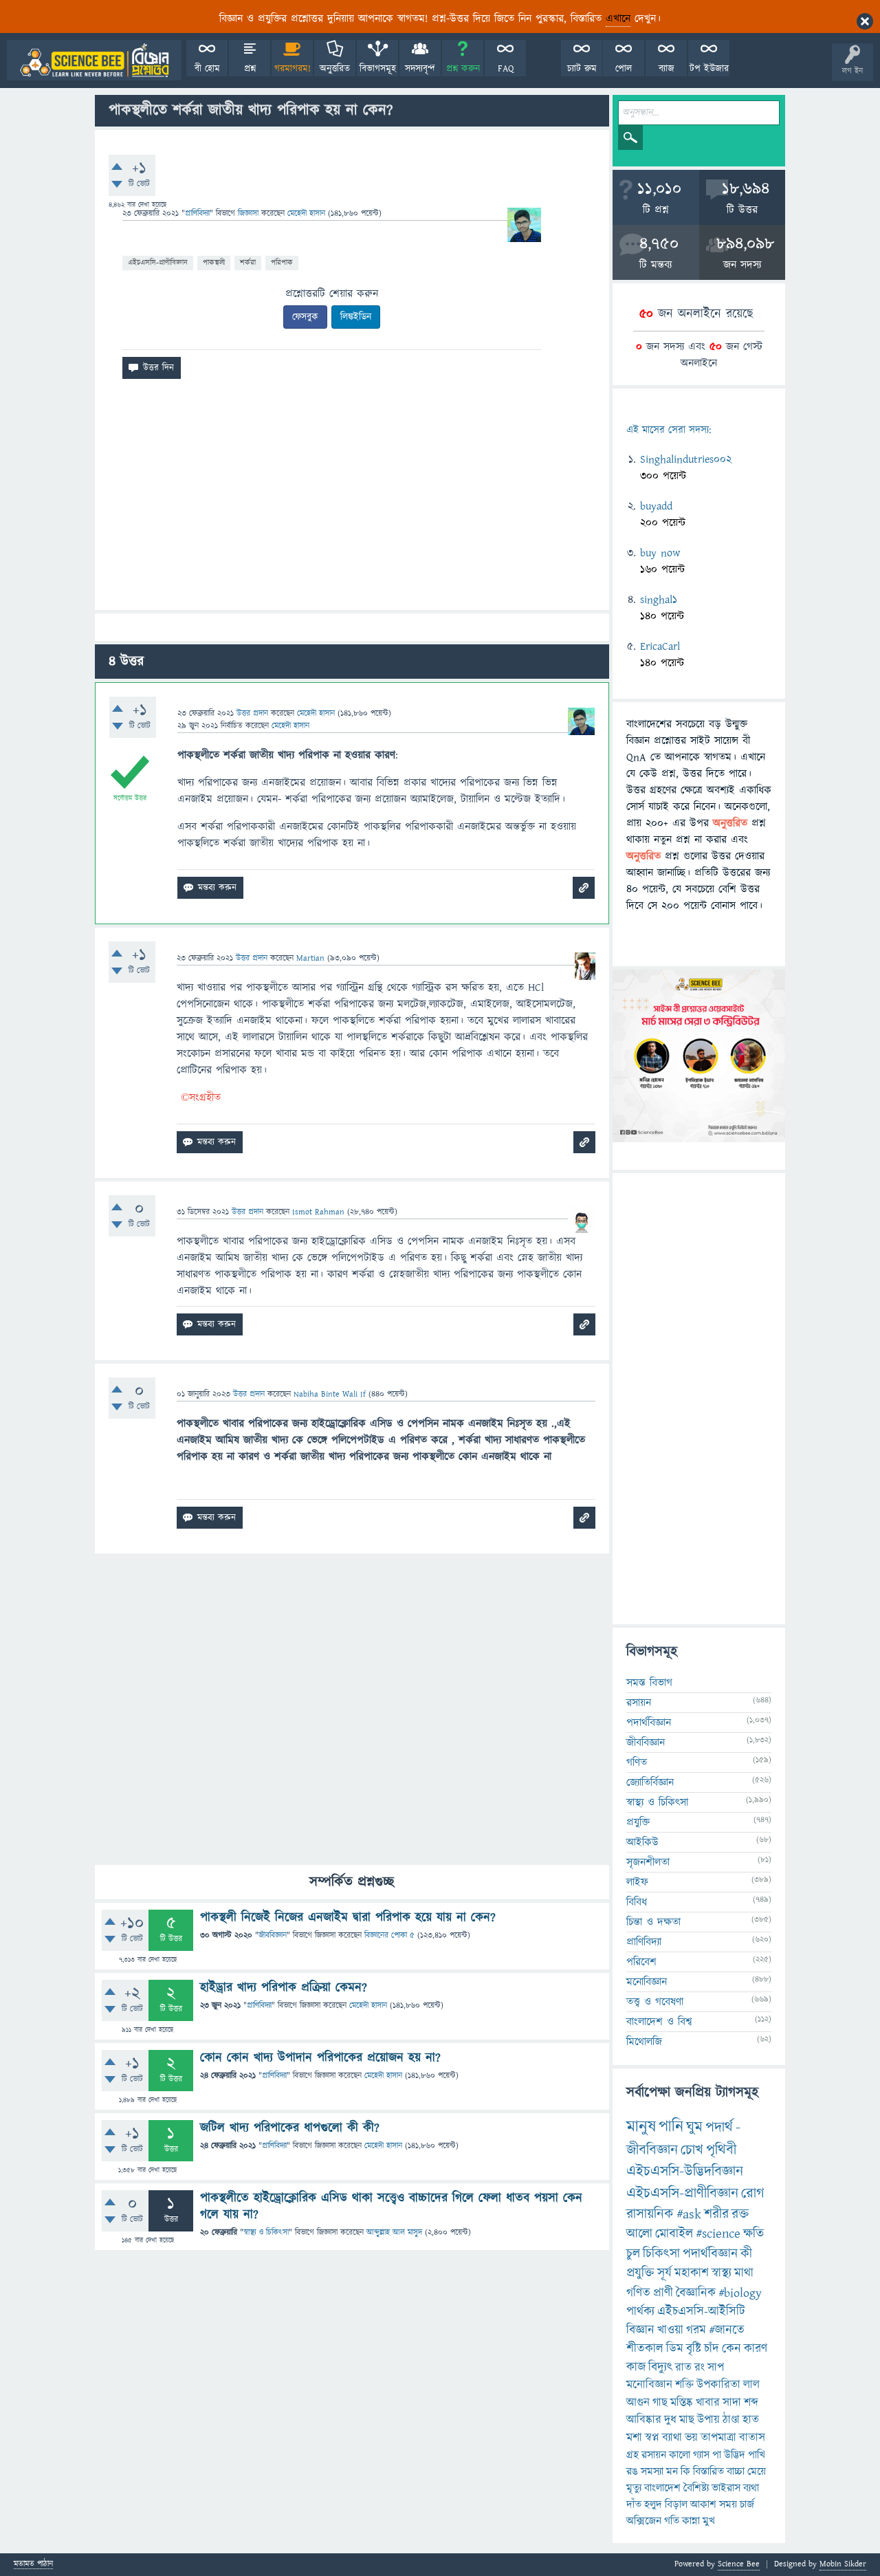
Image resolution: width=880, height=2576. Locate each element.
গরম (696, 2330)
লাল (751, 2385)
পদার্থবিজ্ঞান (649, 1723)
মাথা (744, 2273)
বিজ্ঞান (640, 2330)
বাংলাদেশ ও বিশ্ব (659, 2022)
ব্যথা (751, 2488)
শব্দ (751, 2403)
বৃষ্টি (694, 2349)
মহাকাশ (692, 2273)
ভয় (691, 2438)
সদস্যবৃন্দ (420, 69)
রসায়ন (639, 1703)
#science (718, 2234)
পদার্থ (719, 2127)
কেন (731, 2349)
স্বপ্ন (652, 2438)
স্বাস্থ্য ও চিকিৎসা (266, 2233)
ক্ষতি (753, 2234)
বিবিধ (637, 1902)
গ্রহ (632, 2455)
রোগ (753, 2193)
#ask (689, 2214)
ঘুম (694, 2127)
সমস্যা (652, 2471)
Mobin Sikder (843, 2564)
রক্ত (740, 2214)
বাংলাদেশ (662, 2488)
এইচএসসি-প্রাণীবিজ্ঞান (158, 262)
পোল (624, 69)
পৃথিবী (721, 2150)
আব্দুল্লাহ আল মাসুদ (394, 2233)
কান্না (691, 2521)
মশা (634, 2438)
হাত (751, 2420)
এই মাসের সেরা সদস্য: (669, 430)
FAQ (506, 69)
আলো (639, 2234)
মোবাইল (674, 2234)
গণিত (637, 1762)
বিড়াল (676, 2504)
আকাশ (703, 2504)
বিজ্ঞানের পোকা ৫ (389, 1935)
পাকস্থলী (214, 262)
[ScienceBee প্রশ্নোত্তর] (94, 60)
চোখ (692, 2150)
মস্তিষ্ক (682, 2403)
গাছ (660, 2403)
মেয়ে (757, 2471)
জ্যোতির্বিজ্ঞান (650, 1782)
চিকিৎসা (661, 2254)
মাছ (687, 2420)
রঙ (632, 2471)
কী (746, 2254)
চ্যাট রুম (582, 69)
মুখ (709, 2521)
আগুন (638, 2403)
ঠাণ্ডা (731, 2420)
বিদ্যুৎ (660, 2367)
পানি (671, 2127)
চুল (633, 2254)
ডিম (675, 2349)
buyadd (656, 506)
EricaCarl (660, 646)
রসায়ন (654, 2455)
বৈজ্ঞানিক (696, 2293)
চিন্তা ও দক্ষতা (653, 1922)
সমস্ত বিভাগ (649, 1683)
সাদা (732, 2403)
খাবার (708, 2403)
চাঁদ (712, 2349)
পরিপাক (282, 262)
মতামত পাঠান (33, 2565)
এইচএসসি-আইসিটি (701, 2312)
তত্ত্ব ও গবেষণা (655, 2002)
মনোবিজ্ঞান (647, 1982)
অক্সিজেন (644, 2521)
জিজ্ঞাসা (250, 214)
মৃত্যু (634, 2488)
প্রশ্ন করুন (463, 69)
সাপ (716, 2368)
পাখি (757, 2455)
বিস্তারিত (708, 2471)
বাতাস (752, 2438)
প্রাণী (663, 2293)
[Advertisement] (352, 500)
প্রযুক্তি (638, 1822)
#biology (740, 2293)
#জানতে (727, 2330)
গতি (672, 2521)
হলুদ (653, 2504)
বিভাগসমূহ (378, 69)
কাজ (636, 2367)
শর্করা (248, 262)
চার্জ (747, 2504)
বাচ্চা (736, 2471)
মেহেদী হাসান (368, 2006)
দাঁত (634, 2504)
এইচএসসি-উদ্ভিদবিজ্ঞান (685, 2171)
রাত (683, 2368)
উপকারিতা (718, 2385)
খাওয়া (670, 2330)
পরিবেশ (641, 1962)
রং (700, 2368)
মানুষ (641, 2127)
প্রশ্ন (250, 69)
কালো (680, 2455)
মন (672, 2471)
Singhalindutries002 (686, 459)
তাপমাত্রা (718, 2438)
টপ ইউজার (709, 69)
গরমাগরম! (293, 69)
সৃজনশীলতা (648, 1862)
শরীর (716, 2214)
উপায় (708, 2420)
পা (717, 2455)
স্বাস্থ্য (722, 2273)
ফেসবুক (305, 317)
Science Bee (739, 2564)
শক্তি (684, 2385)
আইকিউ (642, 1842)
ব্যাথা (672, 2438)
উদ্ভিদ (735, 2455)
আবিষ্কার (644, 2420)
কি (685, 2471)
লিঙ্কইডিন (356, 317)
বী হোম (207, 69)
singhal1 (659, 600)
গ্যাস (701, 2455)
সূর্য (664, 2273)
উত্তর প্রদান (252, 713)
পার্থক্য (640, 2312)
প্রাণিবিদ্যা (197, 214)
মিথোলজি (644, 2042)
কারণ (756, 2349)
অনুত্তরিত (335, 69)
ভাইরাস (726, 2488)
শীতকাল (645, 2349)
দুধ (670, 2420)
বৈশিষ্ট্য (696, 2488)
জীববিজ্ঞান (273, 1935)
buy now (660, 553)
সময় (728, 2504)
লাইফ (637, 1882)
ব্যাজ (667, 69)
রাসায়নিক (650, 2214)
